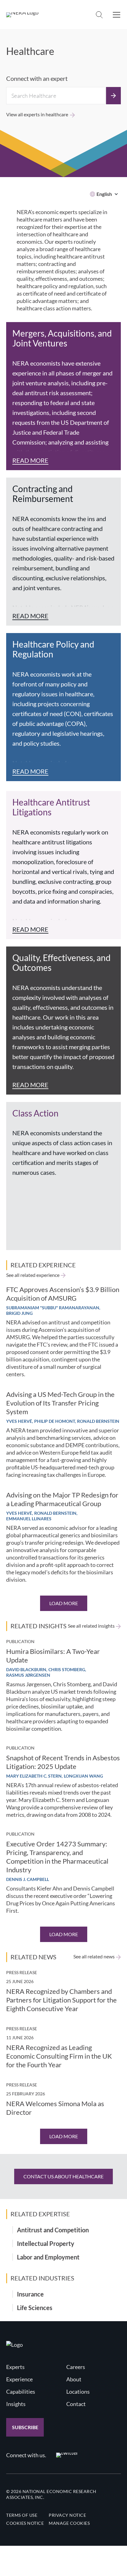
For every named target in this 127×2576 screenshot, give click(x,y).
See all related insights (91, 1626)
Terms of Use (22, 2515)
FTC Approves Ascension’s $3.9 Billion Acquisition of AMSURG (63, 1294)
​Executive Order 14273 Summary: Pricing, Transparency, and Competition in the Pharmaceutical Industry (57, 1857)
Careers (76, 2367)
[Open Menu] (117, 15)
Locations (78, 2392)
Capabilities (21, 2392)
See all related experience (33, 1275)
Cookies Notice (25, 2523)
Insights (16, 2404)
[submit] (113, 96)
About (74, 2379)
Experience (19, 2379)
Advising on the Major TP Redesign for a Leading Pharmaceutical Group (62, 1499)
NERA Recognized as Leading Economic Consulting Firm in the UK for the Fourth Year (59, 2056)
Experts (15, 2367)
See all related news (94, 1957)
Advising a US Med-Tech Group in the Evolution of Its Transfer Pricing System (60, 1403)
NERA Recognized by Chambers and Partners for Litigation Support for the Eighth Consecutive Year (61, 2000)
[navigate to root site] (14, 2345)
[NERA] (22, 15)
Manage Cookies (69, 2523)
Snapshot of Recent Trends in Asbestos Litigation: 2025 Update (63, 1762)
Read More (30, 460)
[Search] (99, 15)
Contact (76, 2404)
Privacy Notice (67, 2515)
